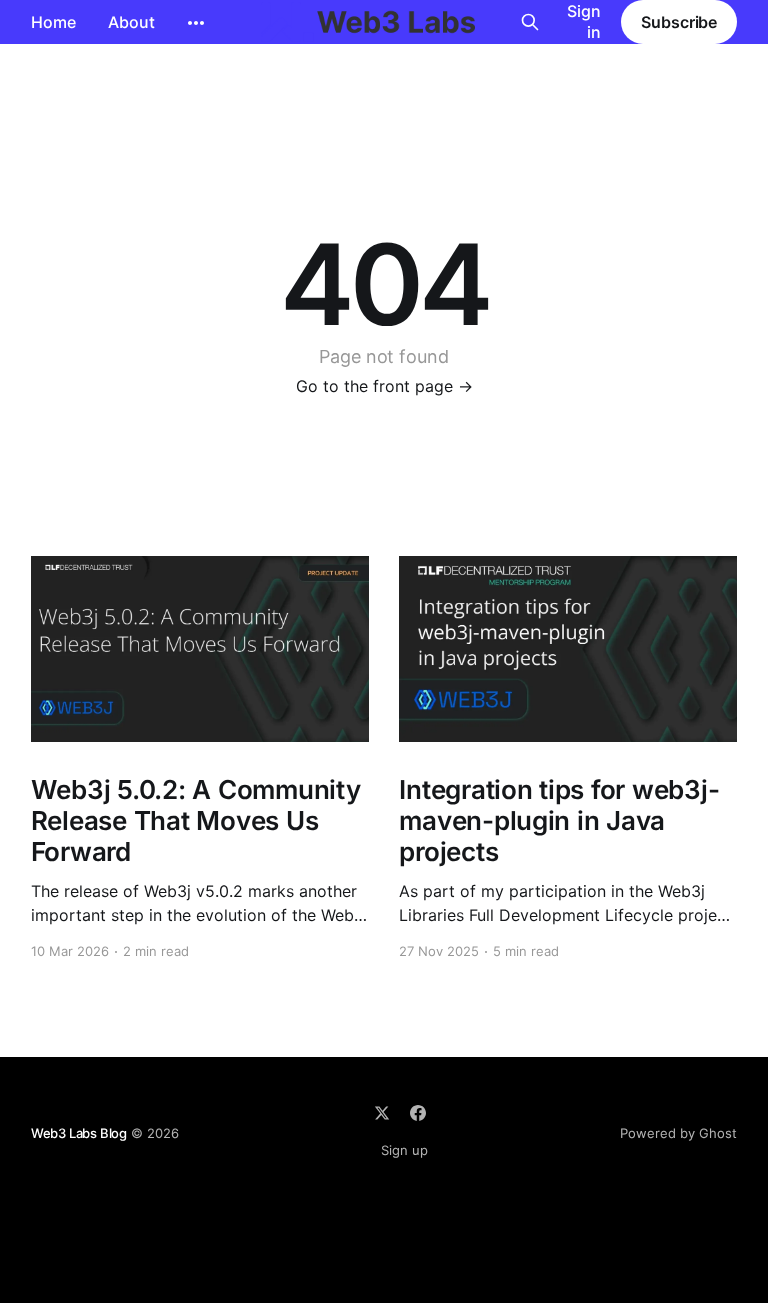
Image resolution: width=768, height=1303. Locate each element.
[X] (382, 1113)
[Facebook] (418, 1113)
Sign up (404, 1150)
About (131, 22)
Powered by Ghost (678, 1133)
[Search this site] (529, 22)
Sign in (584, 21)
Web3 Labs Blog (79, 1133)
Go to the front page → (384, 386)
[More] (196, 23)
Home (53, 22)
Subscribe (679, 22)
